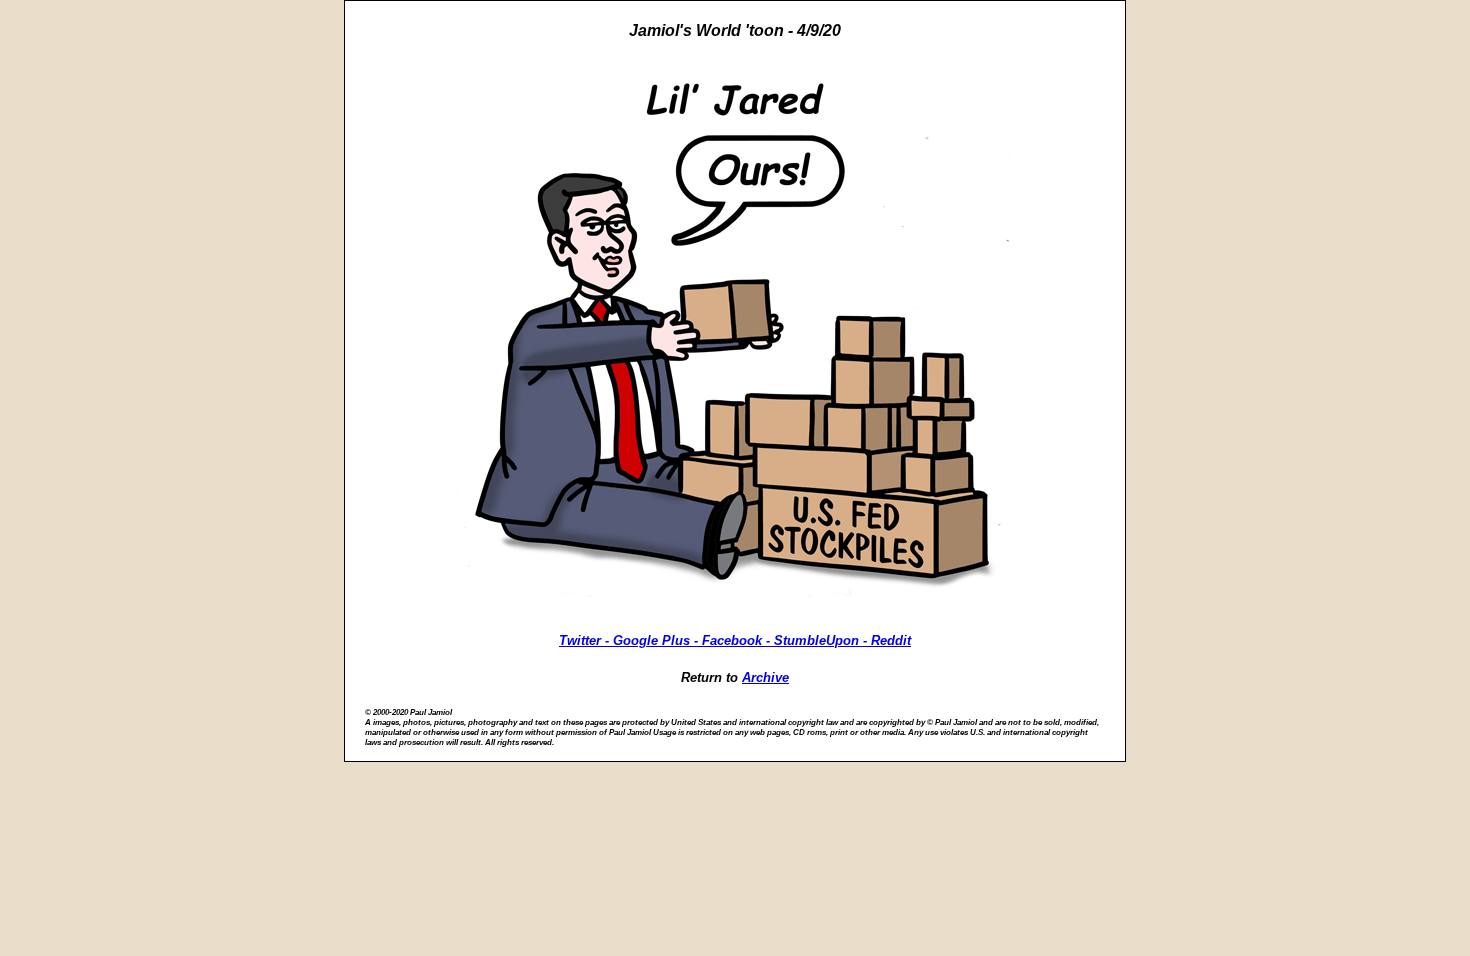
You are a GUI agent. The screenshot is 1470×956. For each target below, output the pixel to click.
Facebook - (738, 640)
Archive (765, 677)
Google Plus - (657, 640)
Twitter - (586, 640)
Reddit (891, 640)
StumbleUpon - (822, 640)
